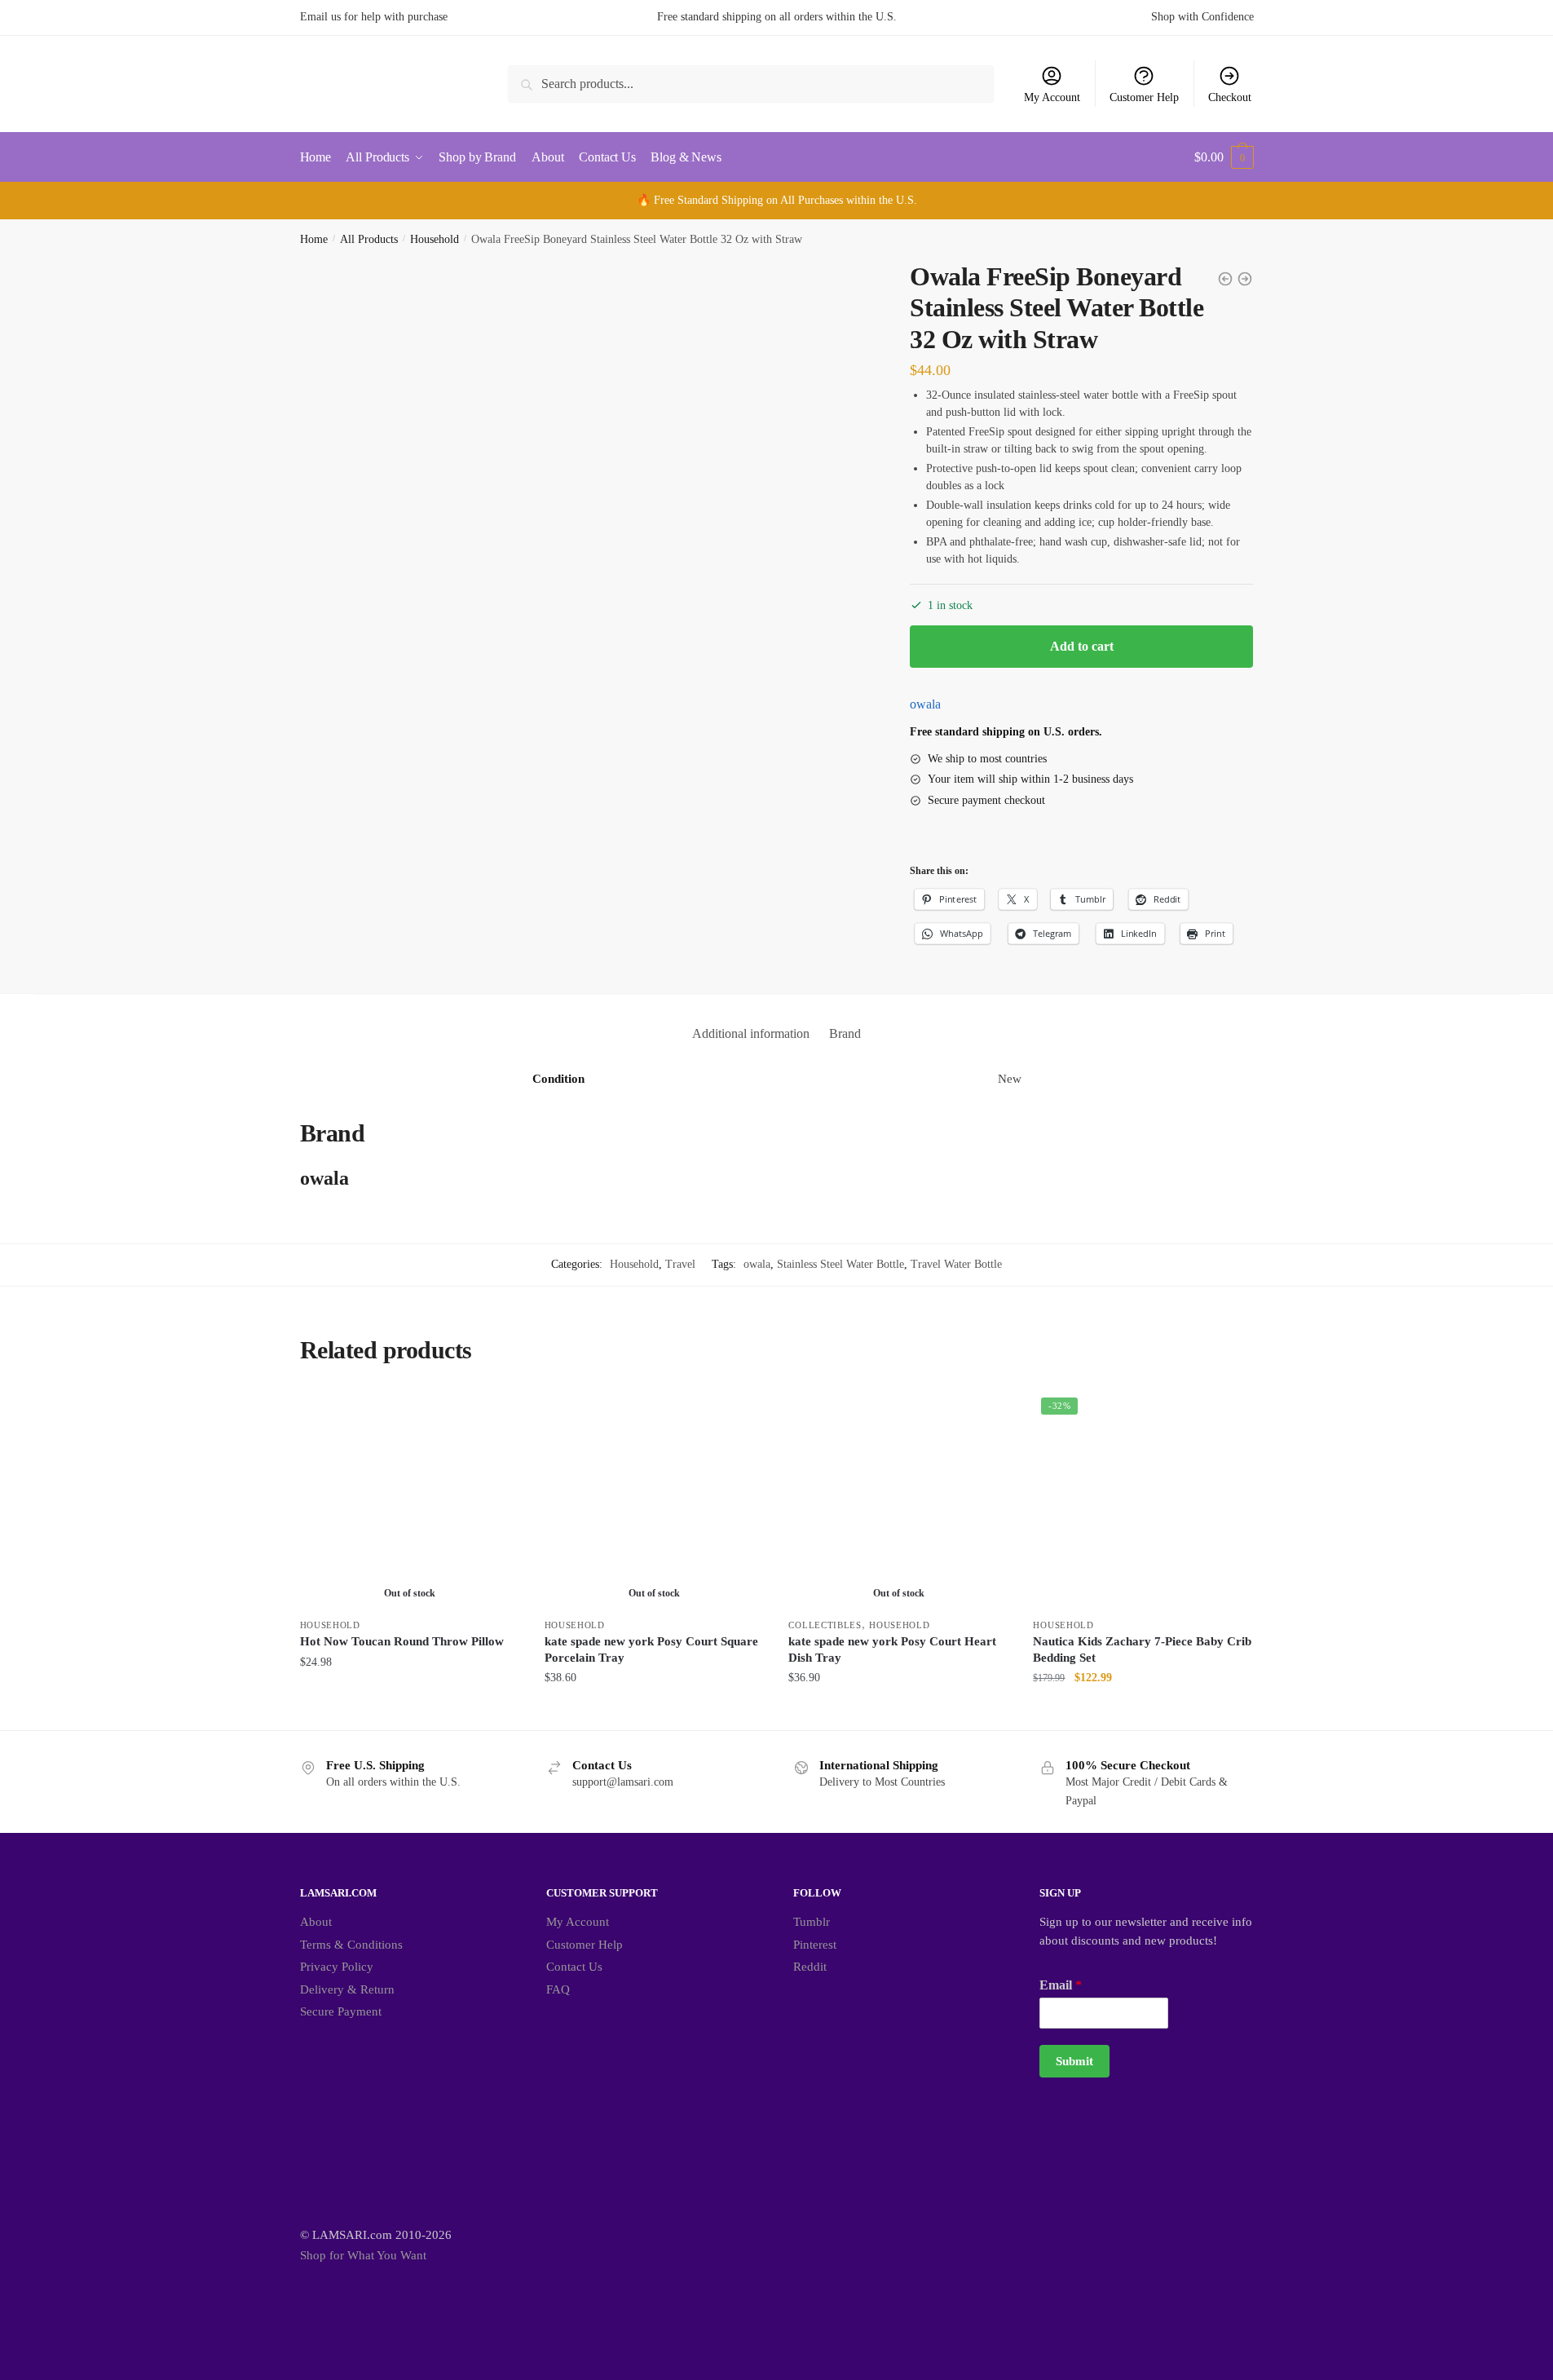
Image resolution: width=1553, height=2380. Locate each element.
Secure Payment (341, 2011)
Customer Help (1144, 97)
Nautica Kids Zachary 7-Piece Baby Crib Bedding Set (1142, 1649)
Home (314, 239)
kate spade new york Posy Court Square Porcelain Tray (651, 1649)
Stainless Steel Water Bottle (840, 1264)
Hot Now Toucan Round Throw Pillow (402, 1641)
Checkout (1230, 97)
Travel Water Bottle (956, 1264)
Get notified (410, 1711)
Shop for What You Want (363, 2255)
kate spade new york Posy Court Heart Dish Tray (892, 1649)
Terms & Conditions (351, 1945)
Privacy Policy (337, 1967)
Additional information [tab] (751, 1033)
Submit (1074, 2061)
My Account (1052, 97)
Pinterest (815, 1945)
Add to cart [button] (1143, 1711)
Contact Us (574, 1967)
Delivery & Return (347, 1989)
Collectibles (825, 1625)
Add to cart (1082, 646)
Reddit (810, 1967)
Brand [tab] (845, 1033)
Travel (680, 1264)
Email (1061, 1985)
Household (435, 239)
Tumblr (812, 1922)
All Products (369, 239)
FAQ (558, 1989)
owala (925, 704)
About (316, 1922)
